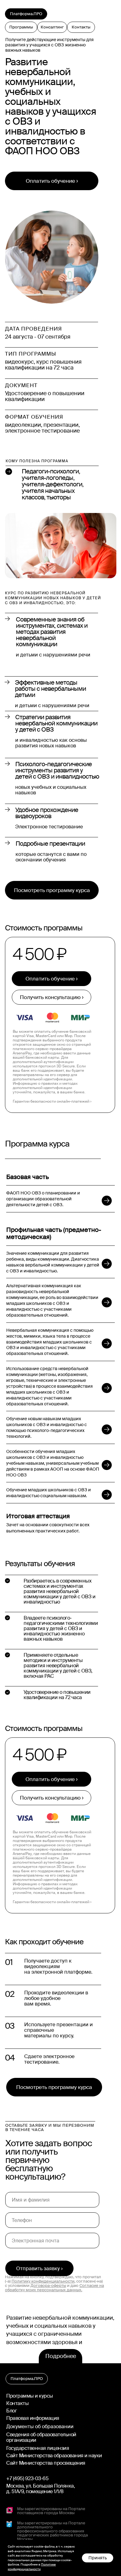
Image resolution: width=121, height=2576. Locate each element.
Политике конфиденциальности (32, 2567)
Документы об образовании (40, 2426)
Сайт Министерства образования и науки (54, 2456)
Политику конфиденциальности (43, 2281)
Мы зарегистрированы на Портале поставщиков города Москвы (51, 2511)
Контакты (17, 2403)
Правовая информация (33, 2418)
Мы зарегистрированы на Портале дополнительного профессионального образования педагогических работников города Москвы (52, 2531)
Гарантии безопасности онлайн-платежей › (52, 1101)
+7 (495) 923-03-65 (27, 2478)
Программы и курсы (30, 2396)
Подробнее (61, 2356)
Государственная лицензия (38, 2448)
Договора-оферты (48, 2286)
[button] (52, 997)
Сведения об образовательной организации (41, 2437)
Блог (11, 2411)
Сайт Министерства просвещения (46, 2463)
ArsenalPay (22, 1053)
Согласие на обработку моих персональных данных (54, 2288)
